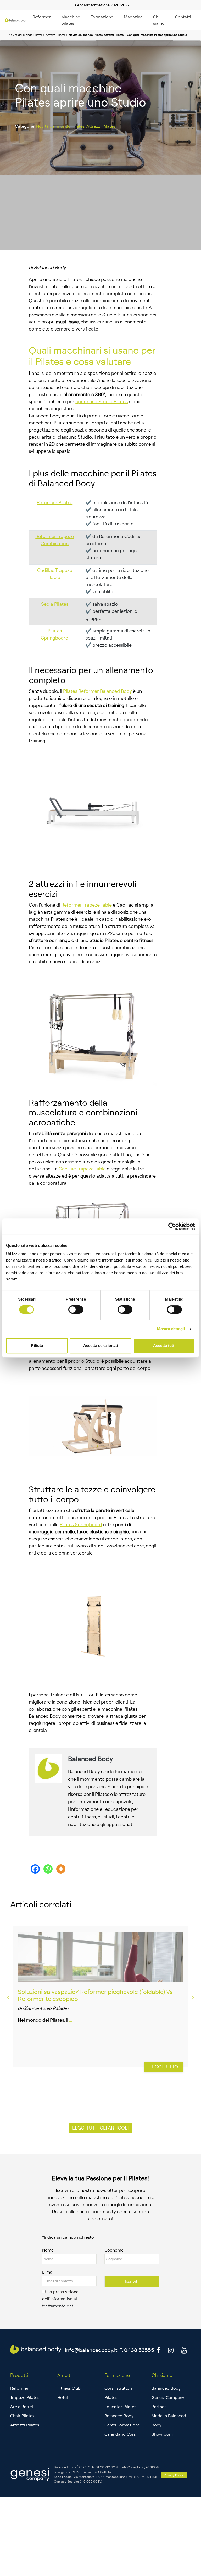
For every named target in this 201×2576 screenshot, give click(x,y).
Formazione (102, 17)
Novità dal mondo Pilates (26, 35)
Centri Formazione (122, 2425)
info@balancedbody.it (91, 2350)
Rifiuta (37, 1346)
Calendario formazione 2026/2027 (101, 5)
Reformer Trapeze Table (86, 905)
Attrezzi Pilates (56, 35)
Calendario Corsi (121, 2434)
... (70, 2020)
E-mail (48, 2272)
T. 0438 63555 (137, 2350)
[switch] (76, 1310)
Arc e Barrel (22, 2407)
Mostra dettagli (171, 1329)
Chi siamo (159, 20)
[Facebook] (35, 1869)
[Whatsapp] (48, 1869)
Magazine (133, 17)
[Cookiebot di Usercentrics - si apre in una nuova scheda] (172, 1226)
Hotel (63, 2398)
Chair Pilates (22, 2416)
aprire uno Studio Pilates (102, 402)
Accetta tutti (164, 1346)
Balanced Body (166, 2388)
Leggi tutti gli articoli (100, 2128)
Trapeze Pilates (25, 2398)
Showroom (162, 2434)
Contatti (183, 17)
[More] (61, 1869)
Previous (8, 1997)
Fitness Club (69, 2388)
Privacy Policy (174, 2475)
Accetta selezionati (100, 1346)
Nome (48, 2250)
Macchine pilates (71, 20)
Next (193, 1997)
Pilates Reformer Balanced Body (97, 691)
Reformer (42, 17)
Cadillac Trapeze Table (82, 1169)
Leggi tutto (164, 2067)
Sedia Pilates (55, 604)
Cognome (114, 2250)
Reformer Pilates (55, 503)
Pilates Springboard (81, 1525)
